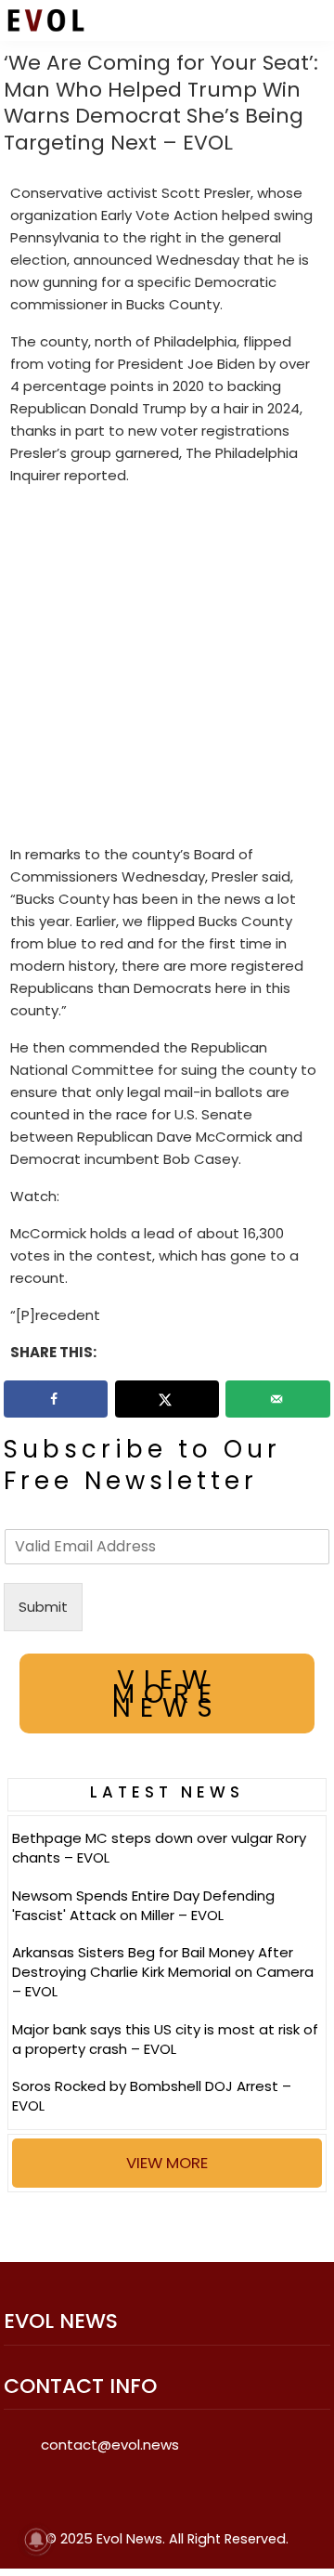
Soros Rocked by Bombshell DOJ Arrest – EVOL (152, 2096)
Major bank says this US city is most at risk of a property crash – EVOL (165, 2039)
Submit (43, 1607)
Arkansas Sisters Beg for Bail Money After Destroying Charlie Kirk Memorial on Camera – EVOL (163, 1972)
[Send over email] (278, 1399)
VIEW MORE (167, 2163)
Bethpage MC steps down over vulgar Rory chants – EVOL (159, 1848)
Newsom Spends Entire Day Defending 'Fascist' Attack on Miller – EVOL (143, 1905)
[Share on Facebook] (56, 1399)
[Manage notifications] (36, 2540)
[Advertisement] (167, 669)
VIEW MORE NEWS (167, 1694)
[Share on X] (167, 1399)
